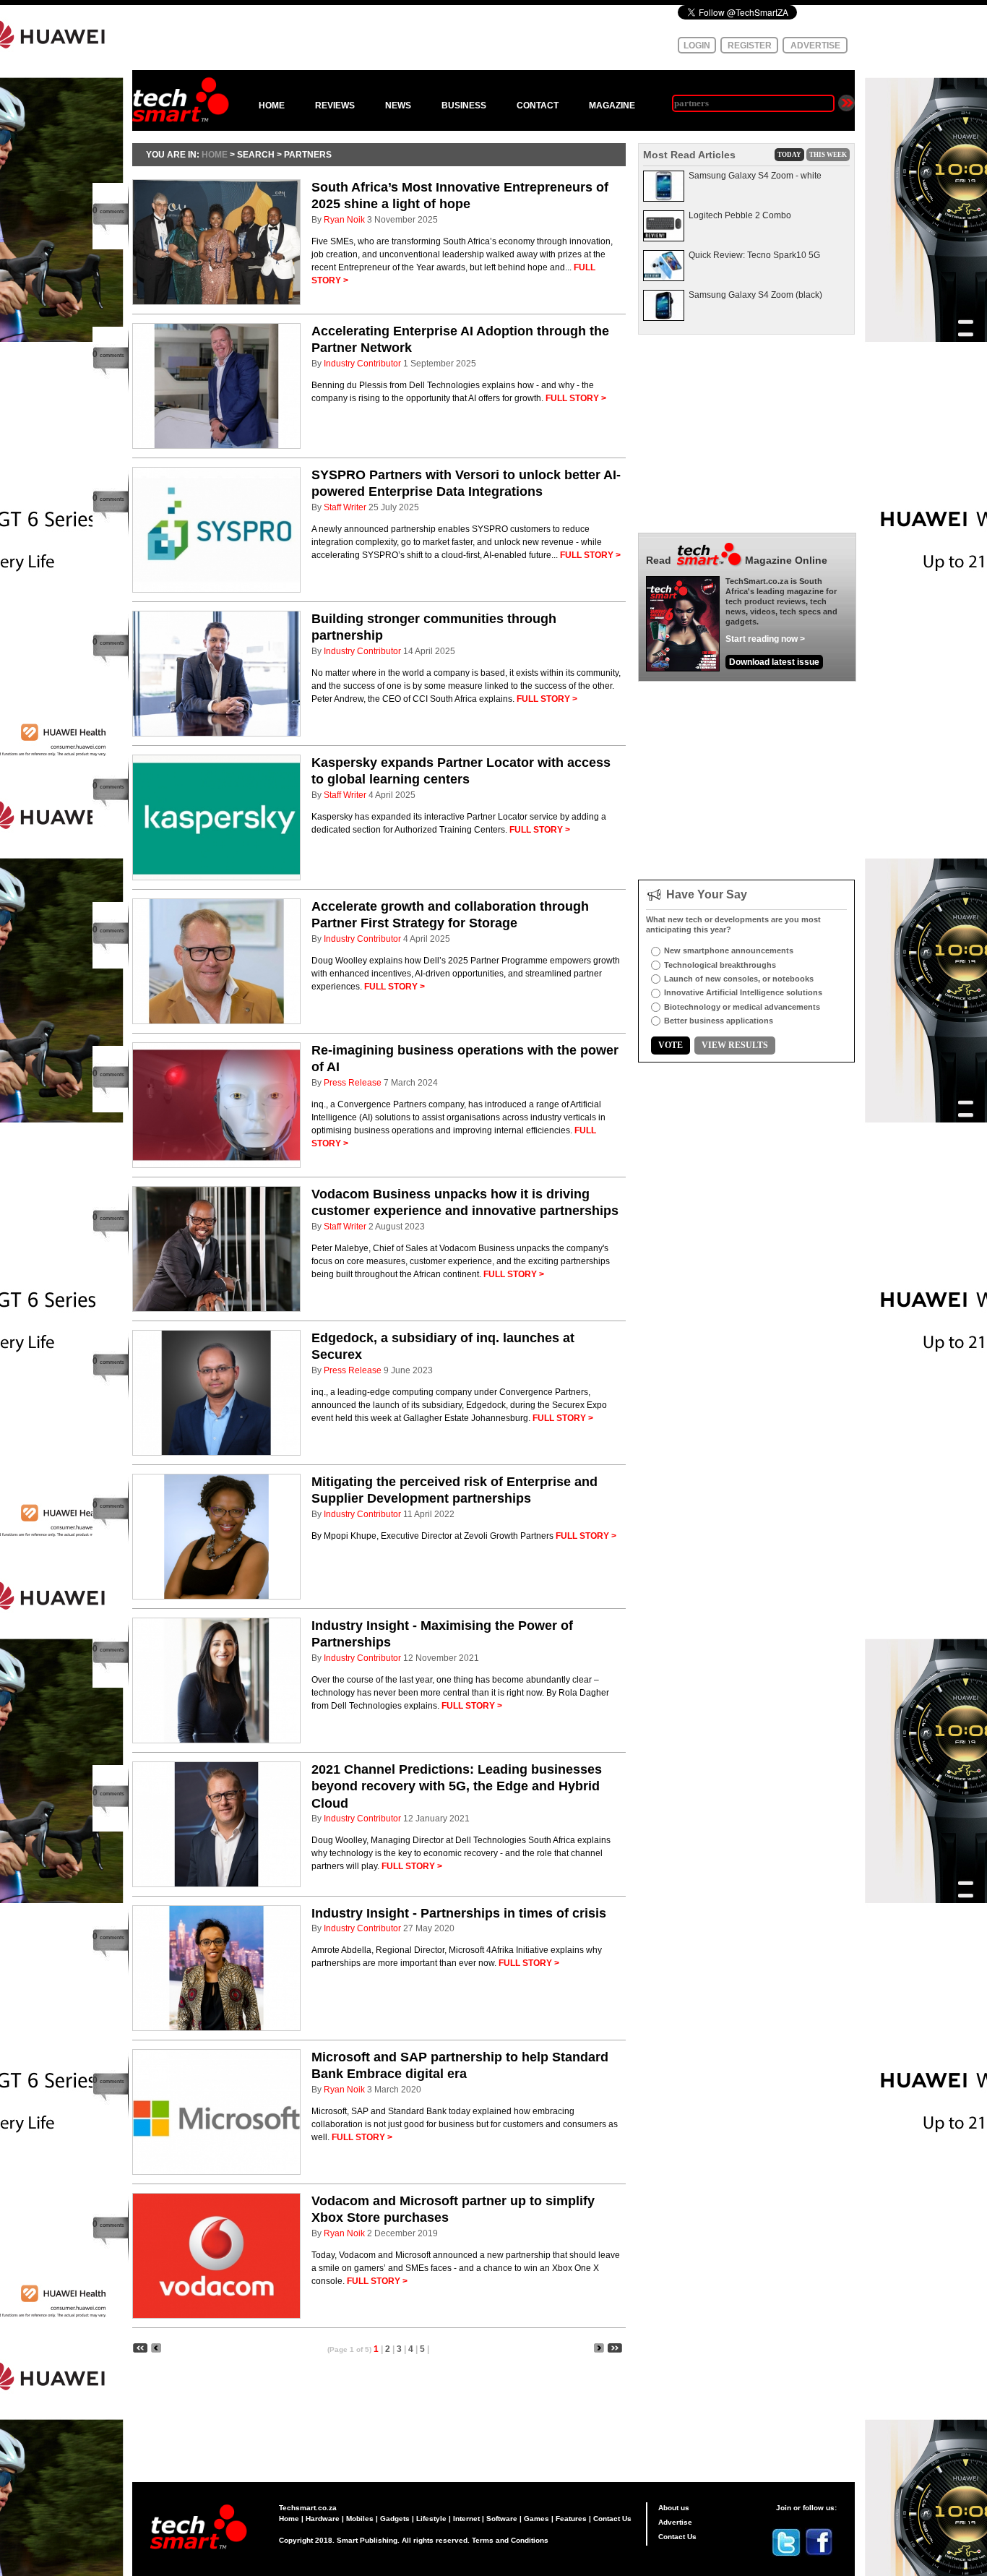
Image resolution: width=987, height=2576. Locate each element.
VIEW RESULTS (735, 1045)
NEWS (398, 106)
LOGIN (697, 46)
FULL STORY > (576, 398)
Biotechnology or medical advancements (742, 1007)
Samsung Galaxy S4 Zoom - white (755, 176)
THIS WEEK (828, 155)
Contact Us (612, 2519)
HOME (272, 106)
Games (536, 2519)
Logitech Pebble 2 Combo (740, 215)
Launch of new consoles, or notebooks (739, 979)
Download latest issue (774, 662)
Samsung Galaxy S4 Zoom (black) (755, 295)
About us (674, 2508)
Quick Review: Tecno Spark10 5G (754, 255)
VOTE (671, 1045)
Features (571, 2519)
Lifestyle (431, 2519)
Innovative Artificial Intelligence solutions (743, 992)
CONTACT (538, 106)
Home (289, 2519)
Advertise (675, 2522)
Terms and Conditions (510, 2540)
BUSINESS (464, 106)
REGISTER (750, 46)
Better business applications (719, 1021)
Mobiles (360, 2519)
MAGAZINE (612, 106)
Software (502, 2519)
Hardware (323, 2519)
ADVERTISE (815, 46)
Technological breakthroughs (720, 965)
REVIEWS (335, 106)
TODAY (789, 155)
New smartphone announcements (729, 950)
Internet (466, 2519)
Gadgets (395, 2519)
